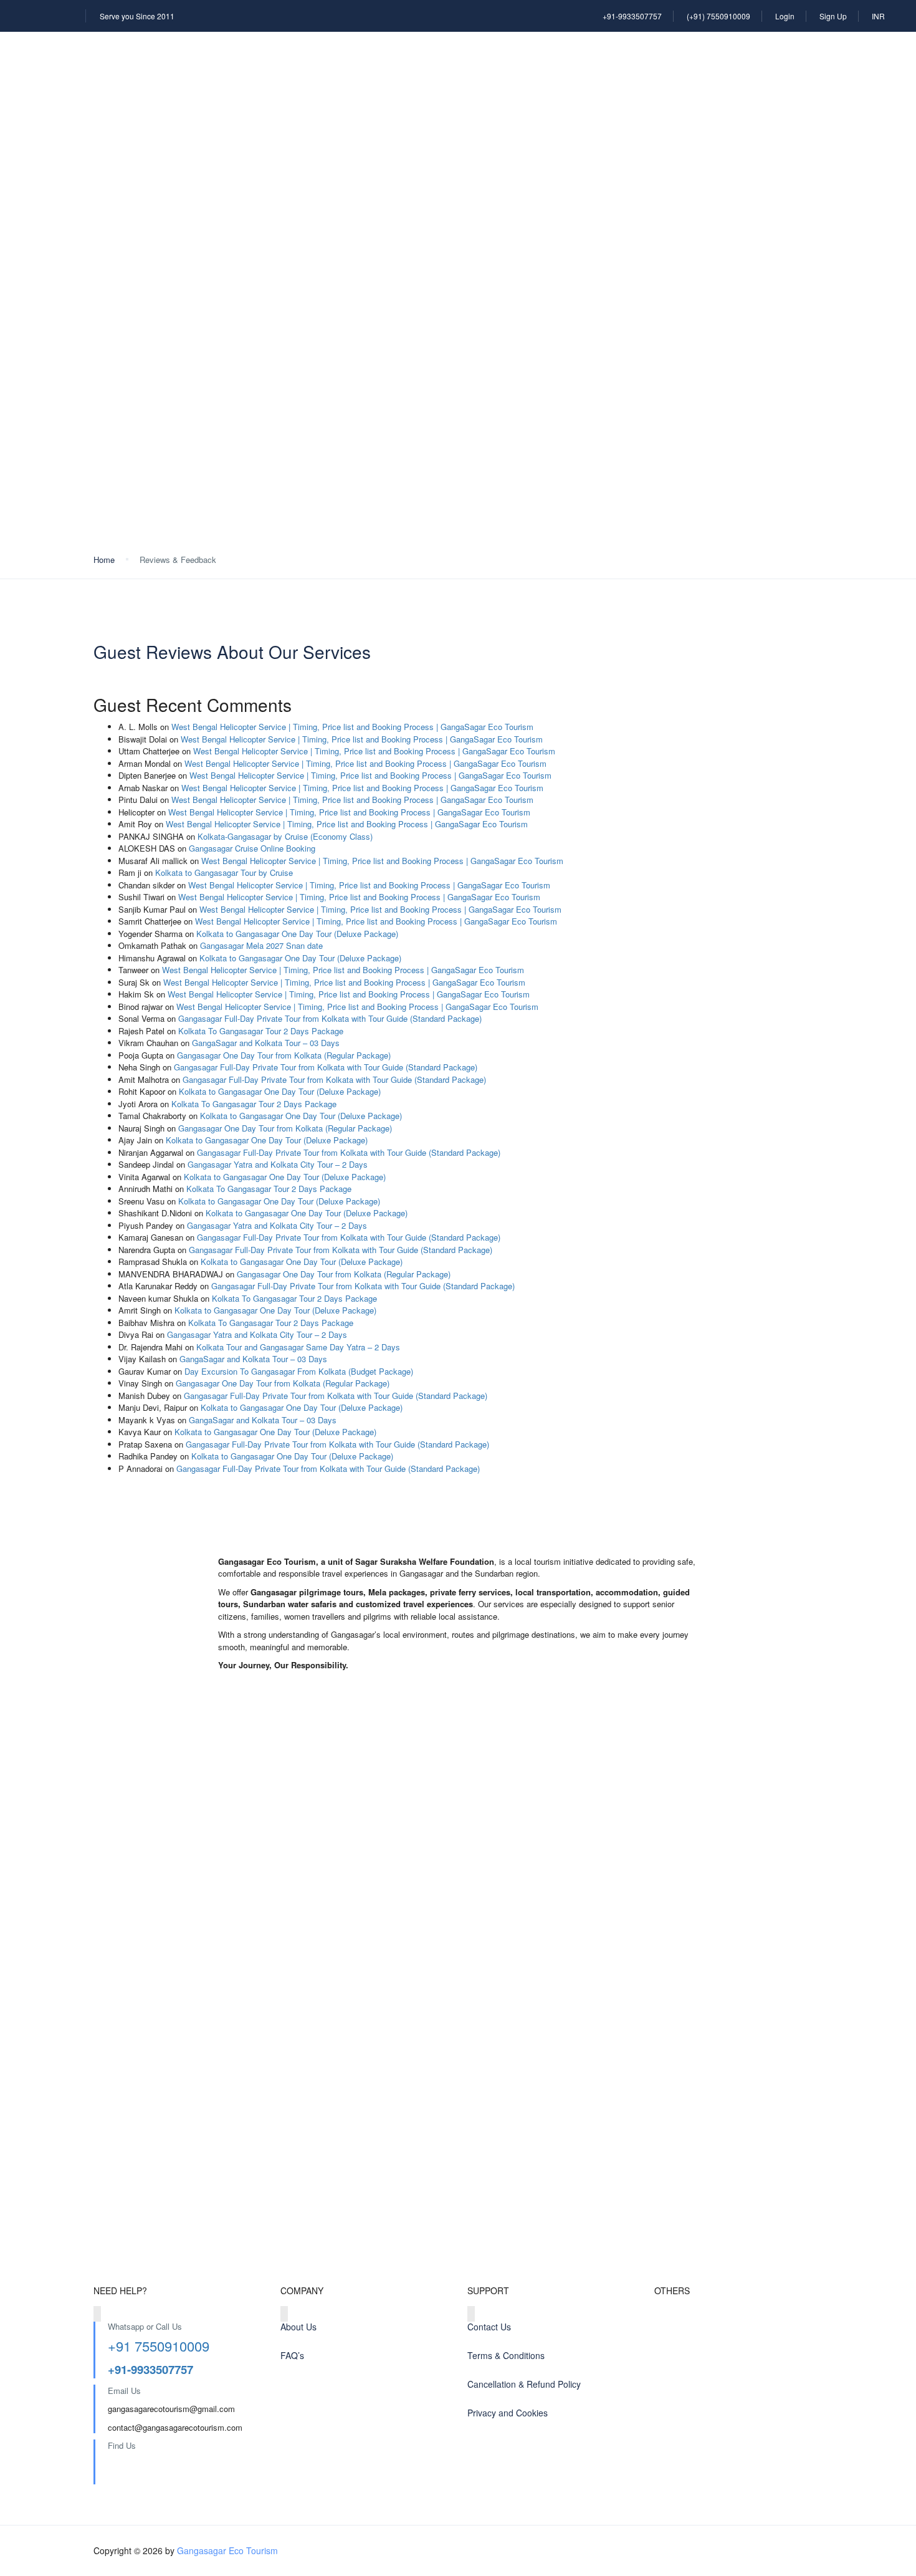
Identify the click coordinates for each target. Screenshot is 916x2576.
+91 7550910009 (159, 2346)
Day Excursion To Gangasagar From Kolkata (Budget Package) (299, 1371)
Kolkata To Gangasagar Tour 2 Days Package (261, 1031)
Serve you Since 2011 (137, 16)
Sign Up (833, 16)
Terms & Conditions (506, 2355)
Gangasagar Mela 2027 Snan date (263, 945)
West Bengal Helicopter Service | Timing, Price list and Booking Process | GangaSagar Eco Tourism (352, 727)
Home (104, 560)
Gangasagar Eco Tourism (227, 2550)
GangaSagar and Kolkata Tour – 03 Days (266, 1043)
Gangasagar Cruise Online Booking (252, 848)
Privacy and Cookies (508, 2413)
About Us (298, 2327)
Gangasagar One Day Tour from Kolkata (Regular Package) (284, 1055)
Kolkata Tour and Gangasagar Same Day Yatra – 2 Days (298, 1347)
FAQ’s (292, 2355)
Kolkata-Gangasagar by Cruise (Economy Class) (285, 836)
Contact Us (489, 2327)
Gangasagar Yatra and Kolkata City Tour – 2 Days (278, 1164)
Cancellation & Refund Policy (524, 2384)
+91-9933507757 (632, 16)
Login (785, 16)
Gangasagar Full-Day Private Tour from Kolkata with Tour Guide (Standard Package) (330, 1018)
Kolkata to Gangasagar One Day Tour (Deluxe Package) (297, 934)
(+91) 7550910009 (718, 16)
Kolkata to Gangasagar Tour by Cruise (224, 872)
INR (878, 16)
